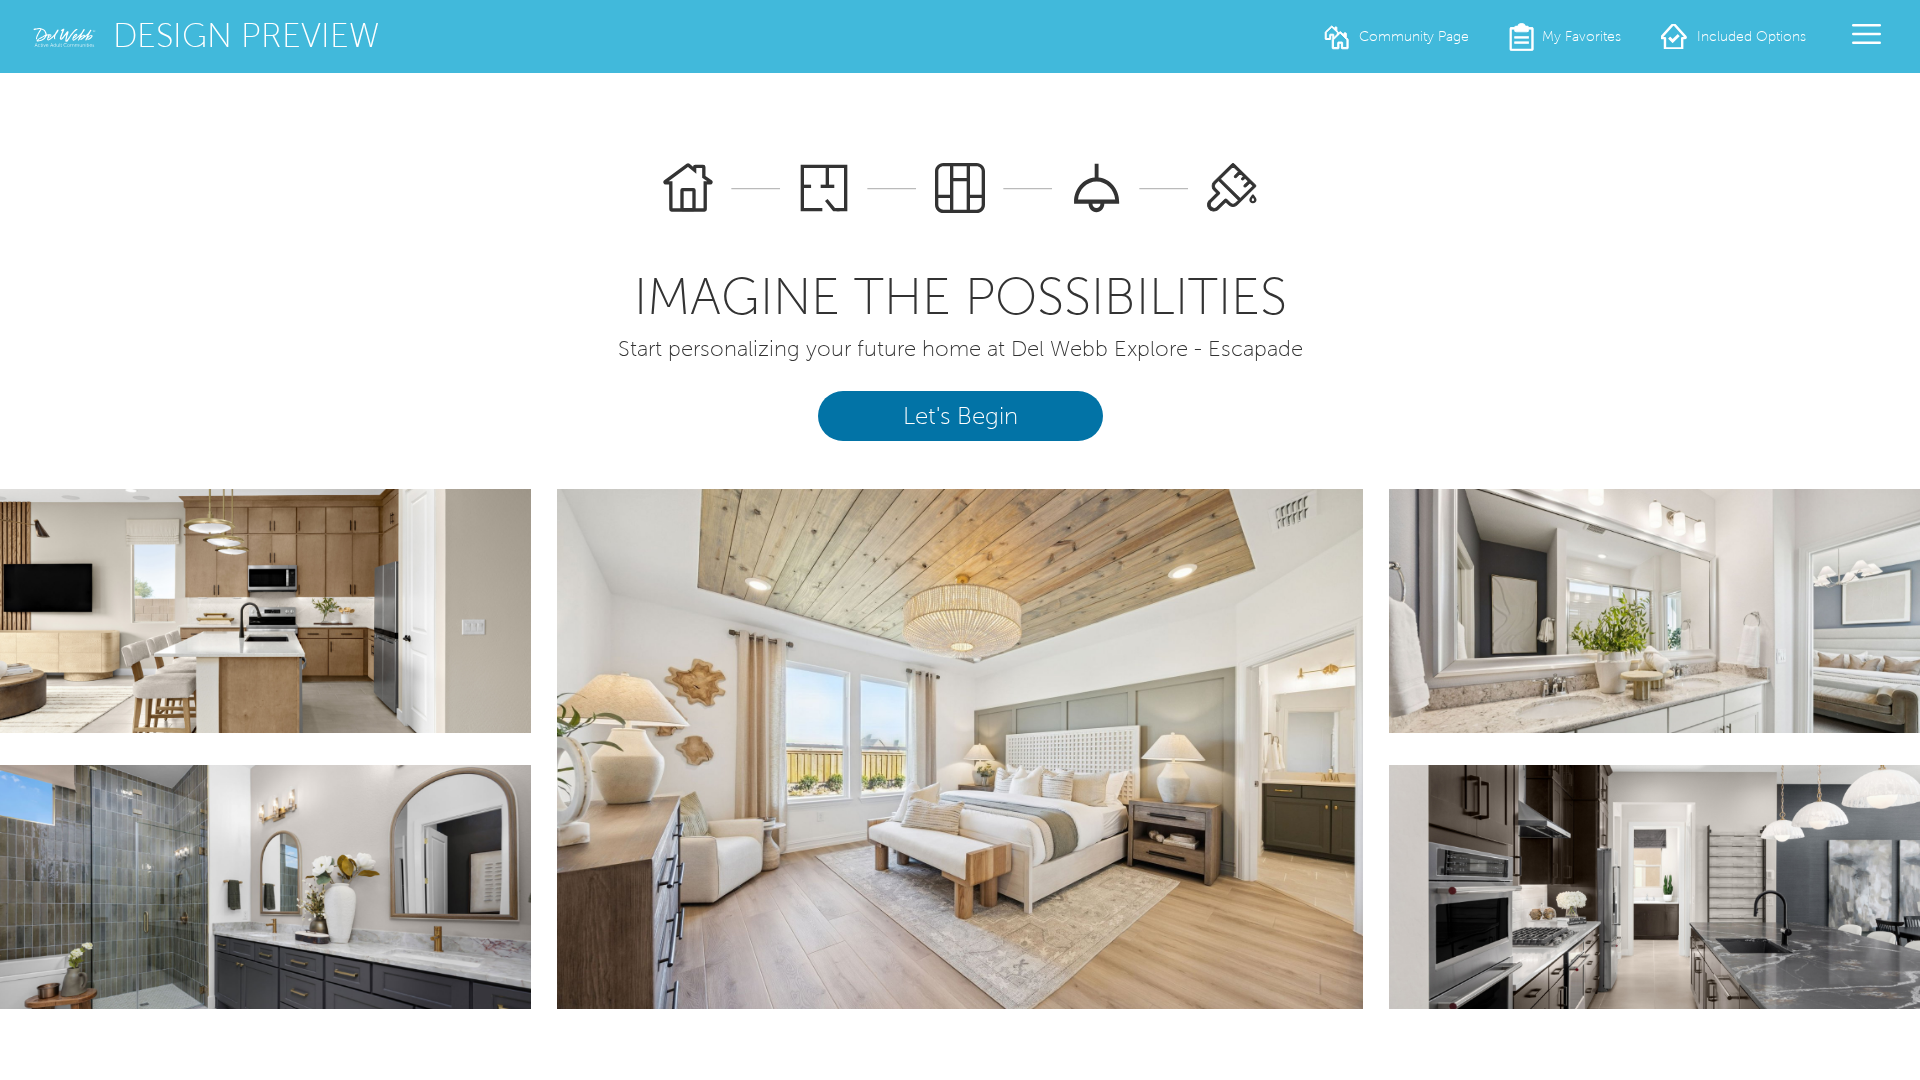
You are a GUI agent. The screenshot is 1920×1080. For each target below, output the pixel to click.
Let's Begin (960, 416)
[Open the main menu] (1867, 34)
